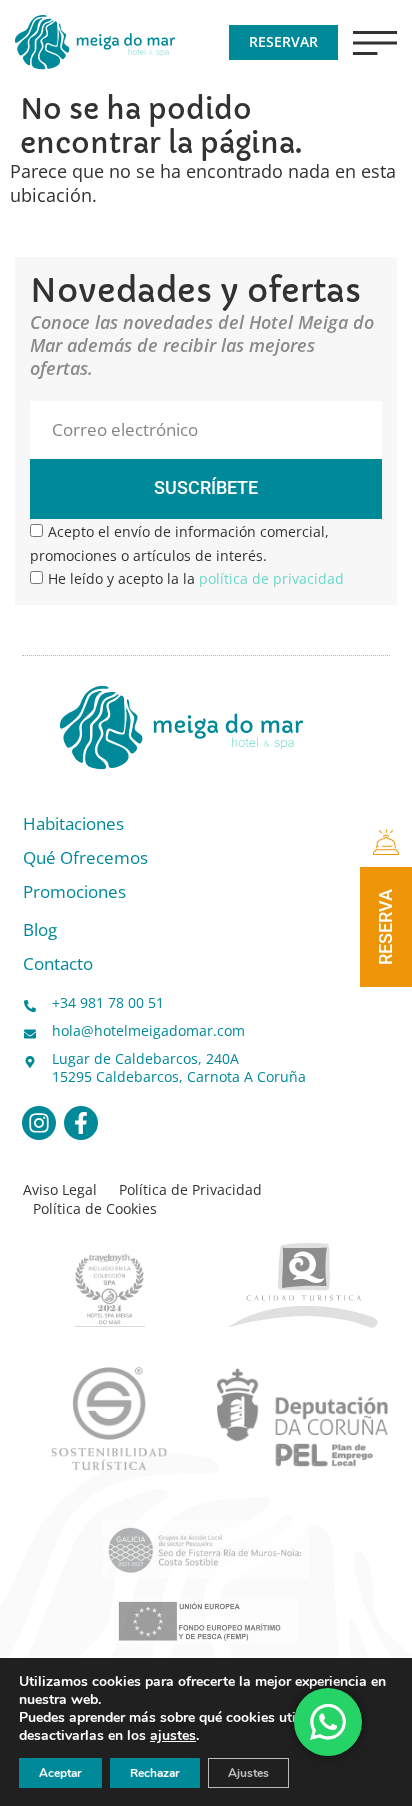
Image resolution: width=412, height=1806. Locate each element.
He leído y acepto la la (196, 579)
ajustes (173, 1736)
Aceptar (60, 1773)
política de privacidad (271, 579)
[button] (375, 43)
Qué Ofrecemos (85, 858)
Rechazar (155, 1773)
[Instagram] (39, 1123)
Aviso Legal (60, 1190)
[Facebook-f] (81, 1123)
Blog (40, 930)
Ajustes (248, 1773)
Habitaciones (73, 824)
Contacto (58, 964)
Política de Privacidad (190, 1190)
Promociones (74, 892)
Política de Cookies (95, 1209)
